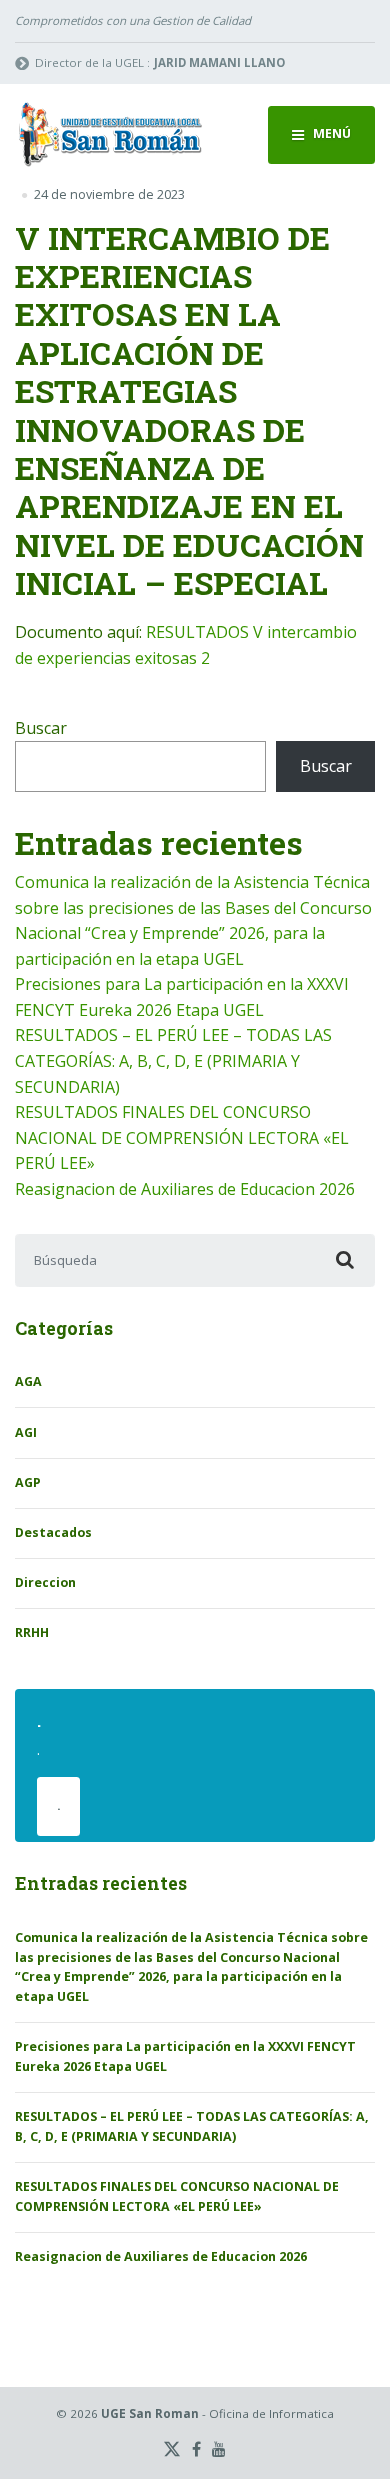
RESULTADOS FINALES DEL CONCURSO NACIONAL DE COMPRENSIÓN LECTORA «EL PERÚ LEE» (182, 1137)
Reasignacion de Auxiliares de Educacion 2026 (185, 1189)
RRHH (32, 1632)
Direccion (45, 1582)
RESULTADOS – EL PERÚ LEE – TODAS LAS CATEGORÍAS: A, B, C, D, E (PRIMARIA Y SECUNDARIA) (173, 1060)
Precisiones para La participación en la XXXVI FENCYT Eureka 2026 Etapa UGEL (185, 2056)
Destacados (53, 1532)
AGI (26, 1432)
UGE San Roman (150, 2413)
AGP (28, 1482)
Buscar (41, 728)
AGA (28, 1381)
